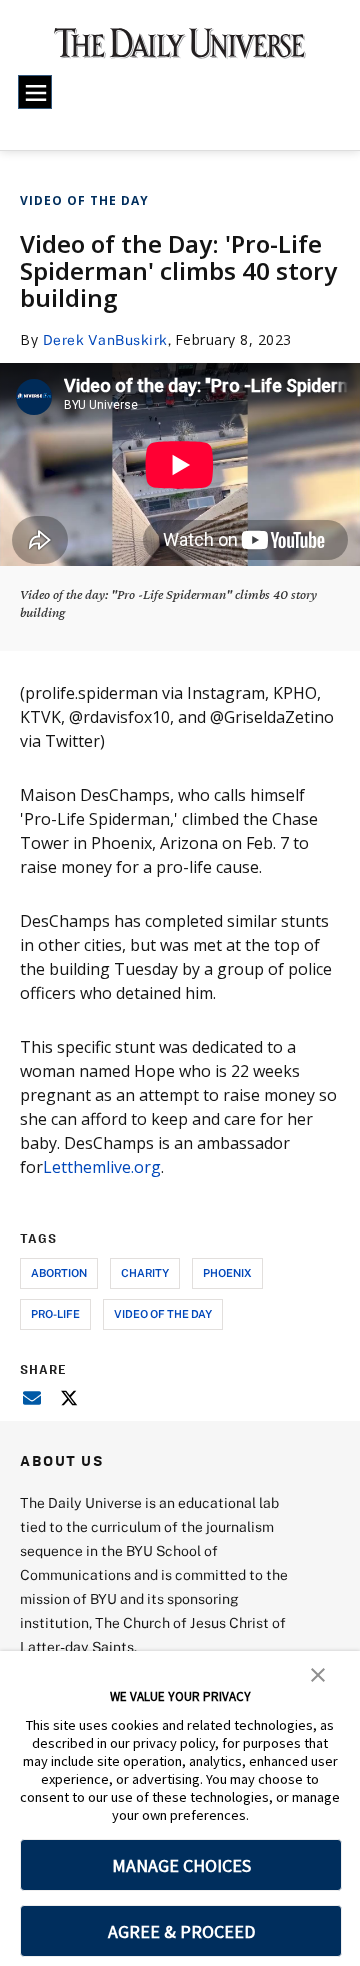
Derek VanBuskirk (105, 339)
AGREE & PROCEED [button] (181, 1931)
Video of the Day (84, 200)
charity (145, 1272)
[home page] (180, 50)
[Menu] (35, 92)
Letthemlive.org (102, 1167)
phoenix (227, 1272)
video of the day (163, 1313)
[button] (318, 1673)
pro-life (55, 1313)
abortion (59, 1272)
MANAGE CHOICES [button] (181, 1865)
